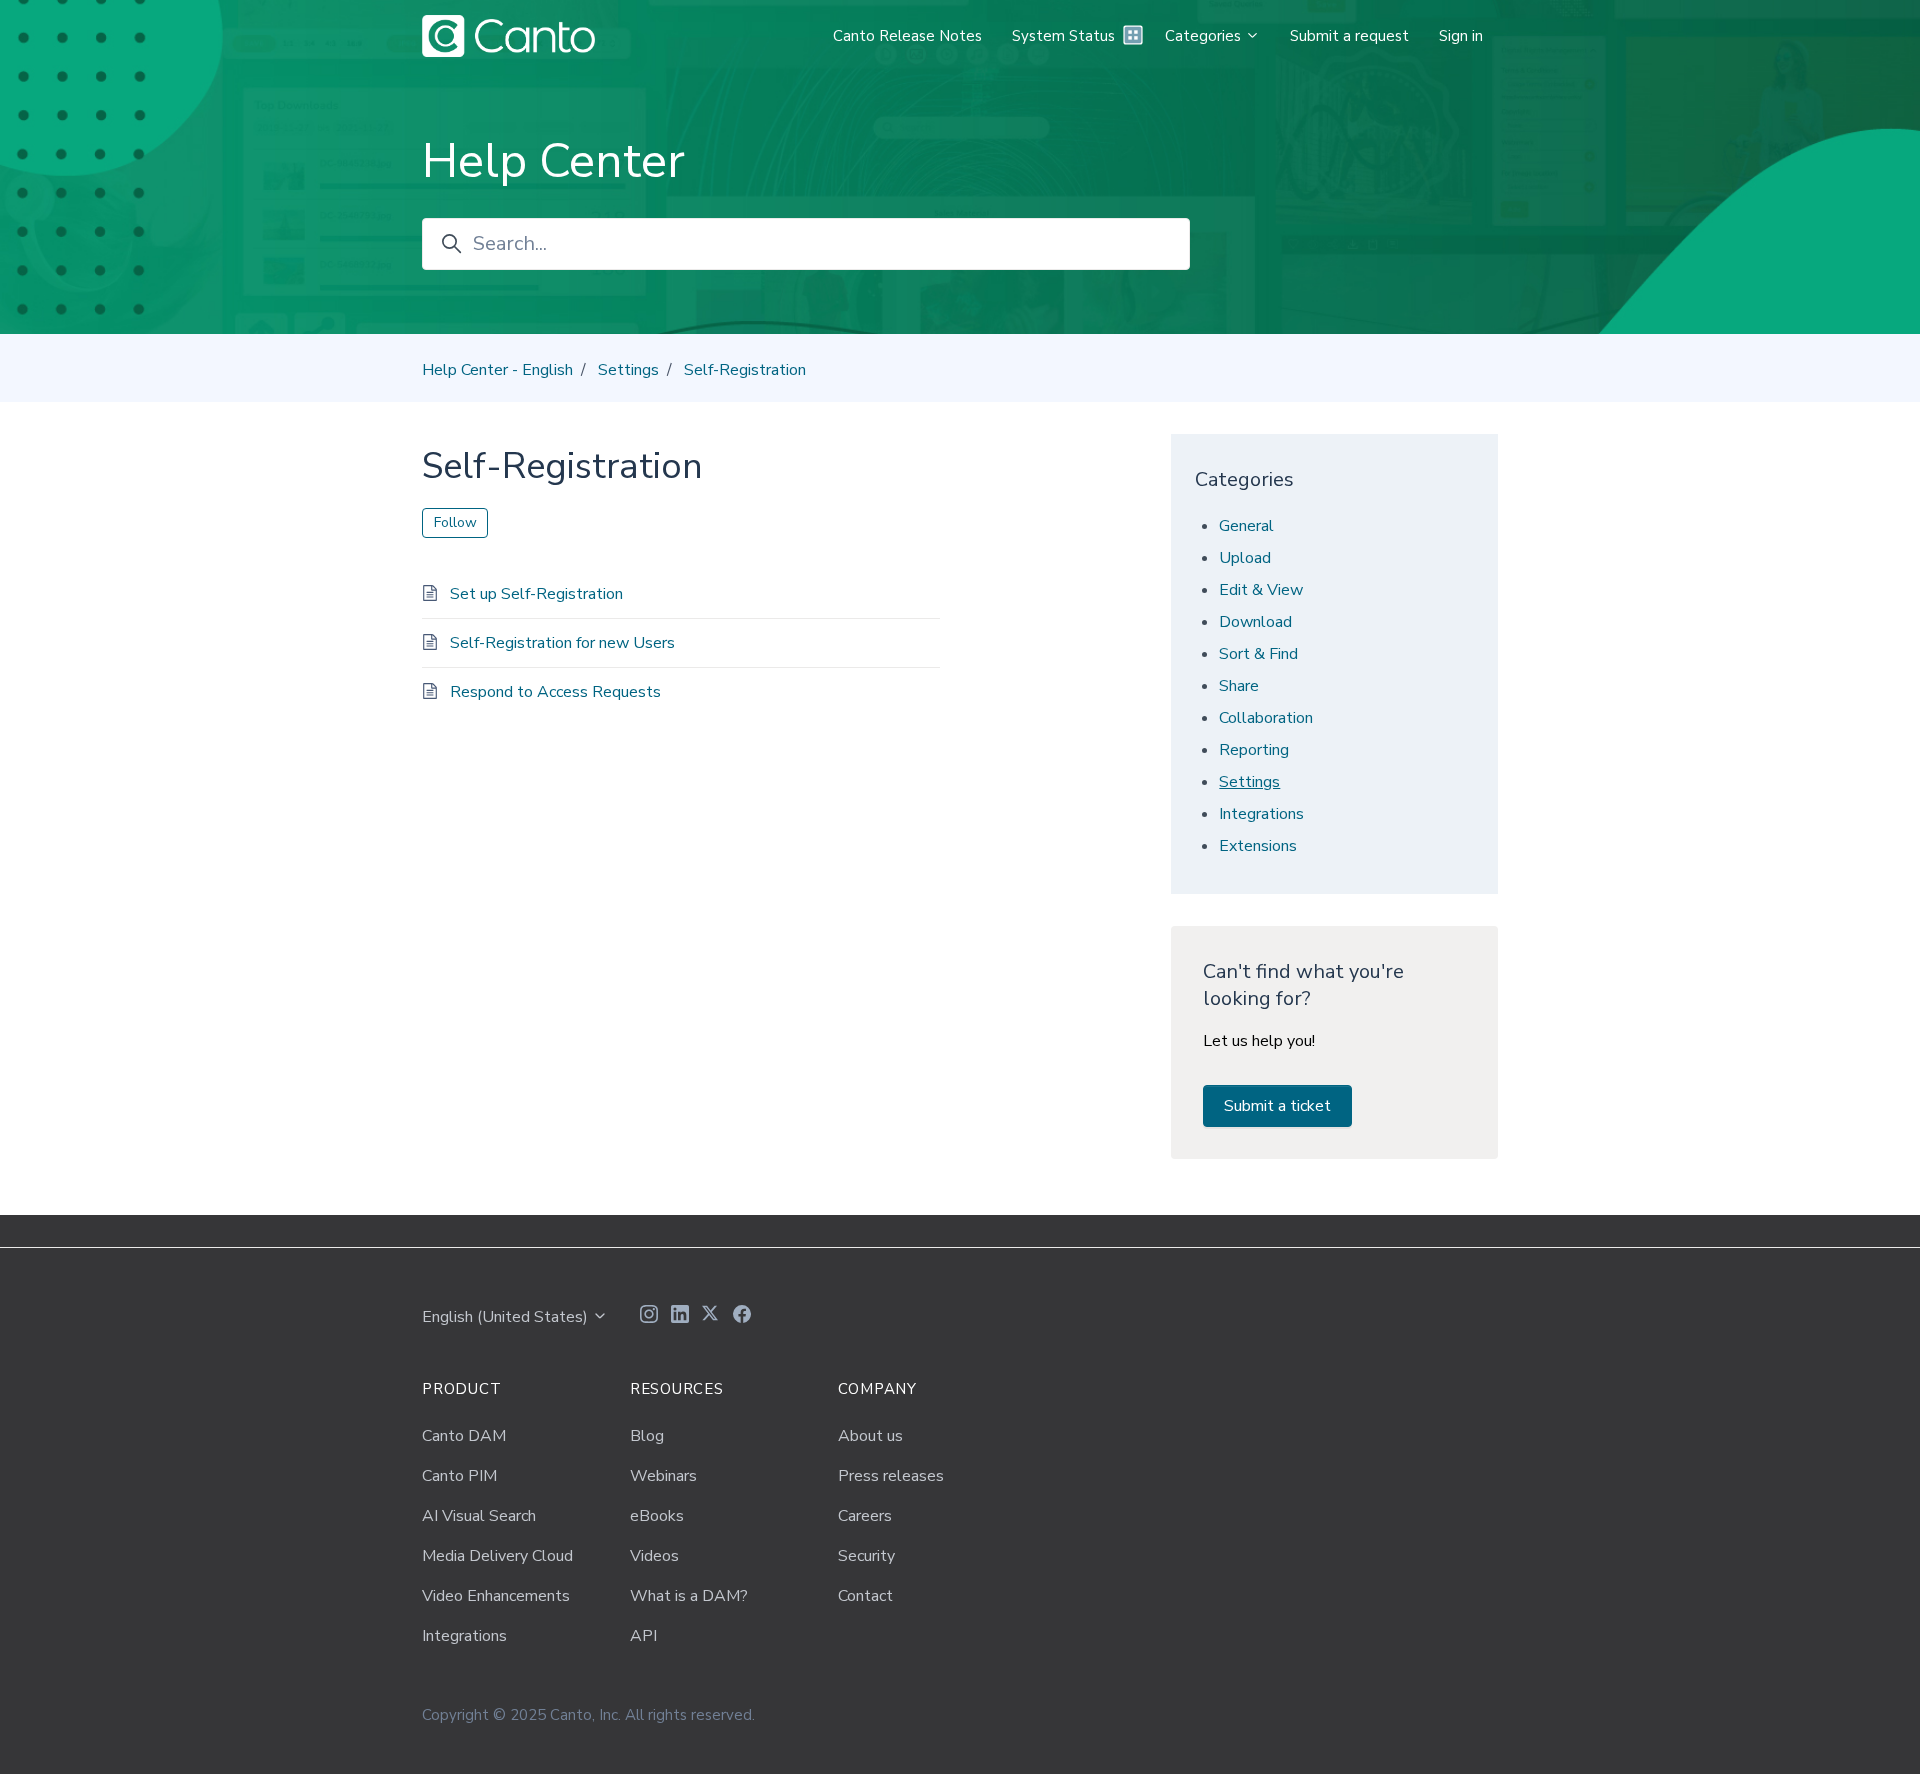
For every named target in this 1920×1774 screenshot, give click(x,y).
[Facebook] (742, 1317)
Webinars (663, 1476)
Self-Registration (745, 370)
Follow (455, 522)
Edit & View (1261, 590)
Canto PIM (459, 1476)
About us (870, 1436)
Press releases (891, 1476)
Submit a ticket (1277, 1106)
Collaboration (1266, 718)
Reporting (1254, 750)
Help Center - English (497, 370)
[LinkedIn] (680, 1317)
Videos (654, 1556)
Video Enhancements (496, 1596)
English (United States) (507, 1317)
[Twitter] (711, 1317)
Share (1239, 686)
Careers (865, 1516)
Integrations (1261, 814)
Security (866, 1556)
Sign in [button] (1461, 36)
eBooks (657, 1516)
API (643, 1636)
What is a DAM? (689, 1596)
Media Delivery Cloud (497, 1556)
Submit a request (1349, 36)
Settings (628, 370)
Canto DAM (464, 1436)
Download (1255, 622)
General (1246, 526)
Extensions (1258, 846)
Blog (647, 1436)
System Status (1063, 36)
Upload (1245, 558)
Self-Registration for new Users (562, 643)
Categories (1205, 36)
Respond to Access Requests (555, 692)
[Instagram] (649, 1317)
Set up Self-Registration (536, 594)
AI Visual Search (479, 1516)
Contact (865, 1596)
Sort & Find (1258, 654)
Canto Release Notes (907, 36)
